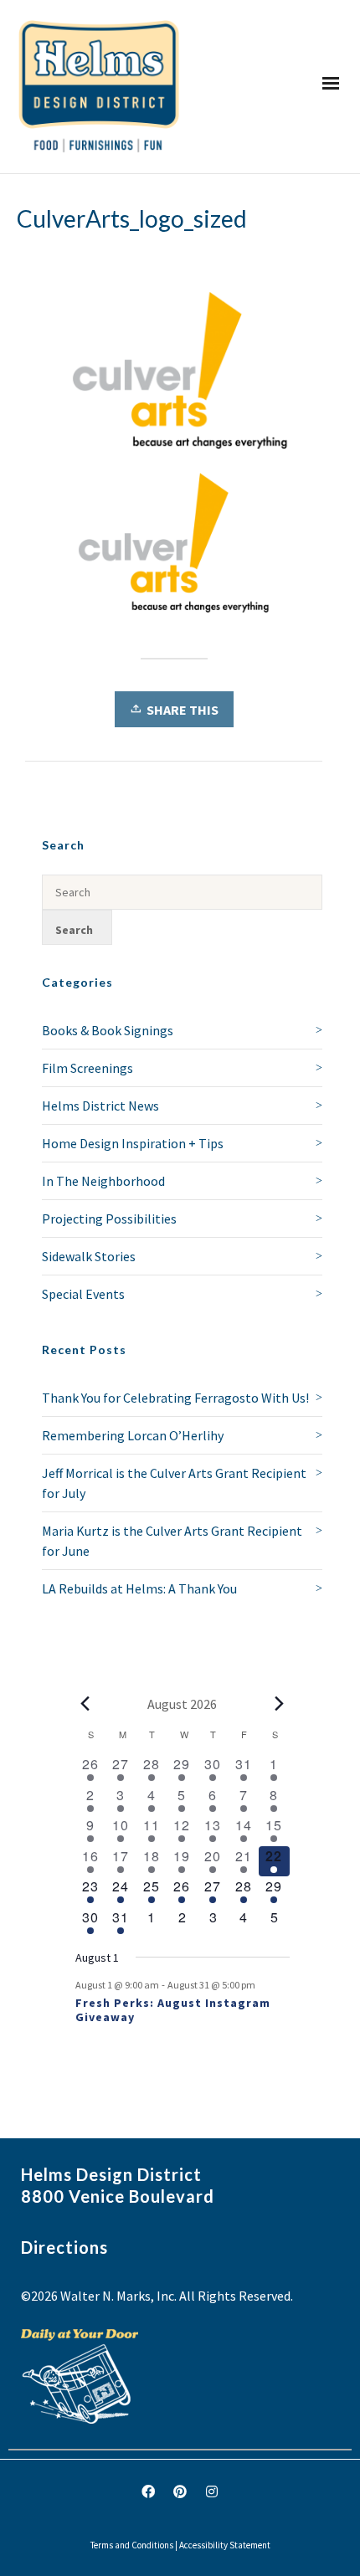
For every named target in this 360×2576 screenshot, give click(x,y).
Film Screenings (87, 1068)
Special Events (83, 1294)
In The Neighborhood (103, 1181)
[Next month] (280, 1704)
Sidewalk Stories (89, 1256)
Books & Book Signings (108, 1030)
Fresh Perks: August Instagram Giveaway (173, 2010)
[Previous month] (85, 1704)
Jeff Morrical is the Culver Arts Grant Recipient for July (174, 1483)
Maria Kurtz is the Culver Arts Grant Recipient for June (172, 1541)
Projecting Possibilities (109, 1219)
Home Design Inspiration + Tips (133, 1143)
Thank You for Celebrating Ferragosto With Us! (175, 1398)
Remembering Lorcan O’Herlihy (133, 1435)
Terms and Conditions (132, 2545)
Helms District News (100, 1106)
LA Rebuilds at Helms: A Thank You (139, 1588)
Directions (64, 2247)
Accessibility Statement (225, 2545)
